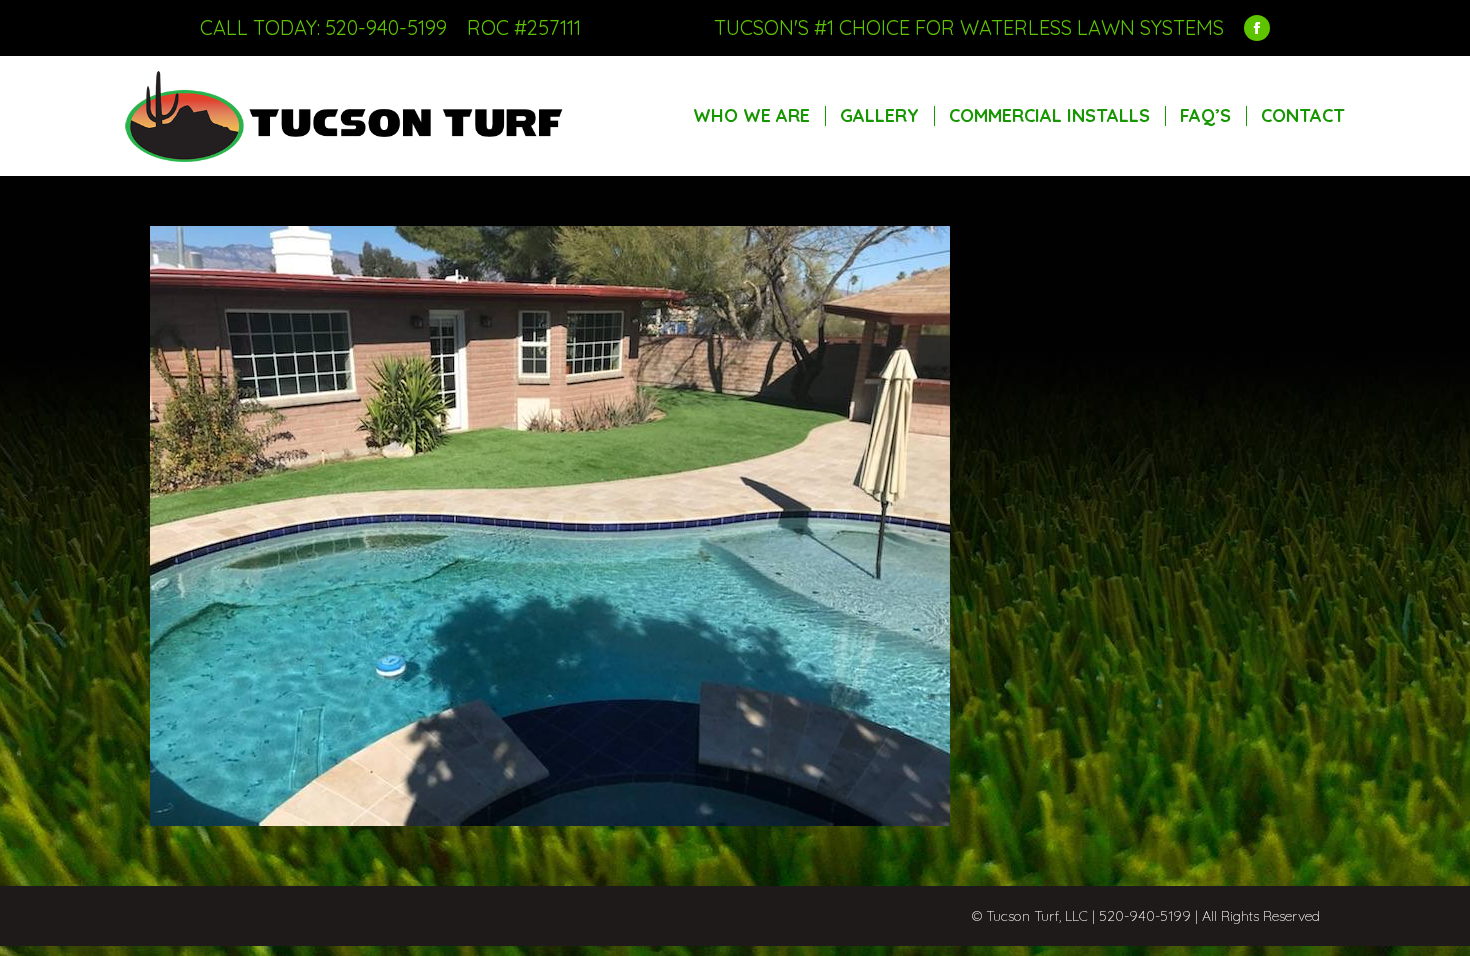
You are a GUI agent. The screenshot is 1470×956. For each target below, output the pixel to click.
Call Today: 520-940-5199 (323, 27)
